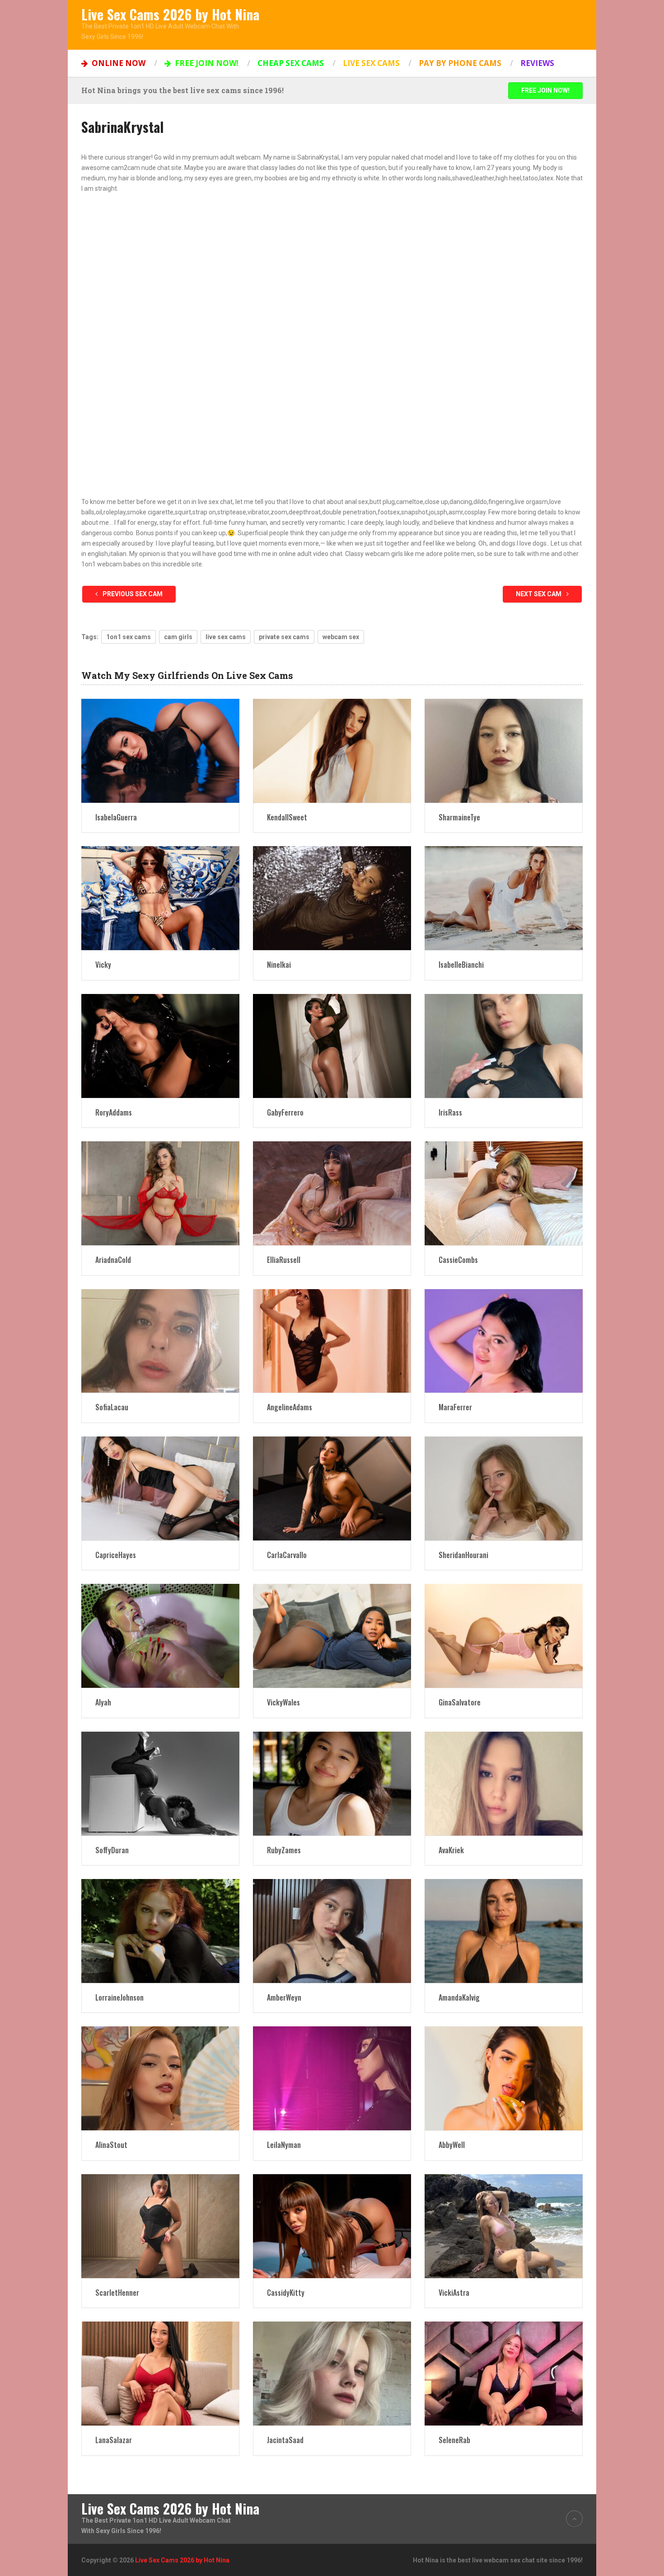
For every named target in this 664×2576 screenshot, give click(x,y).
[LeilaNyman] (332, 2078)
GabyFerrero (285, 1112)
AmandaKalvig (459, 1997)
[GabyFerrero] (332, 1046)
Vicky (103, 965)
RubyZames (284, 1850)
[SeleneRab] (504, 2373)
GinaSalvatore (460, 1702)
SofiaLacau (112, 1407)
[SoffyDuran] (160, 1784)
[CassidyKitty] (332, 2226)
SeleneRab (454, 2440)
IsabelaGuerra (116, 817)
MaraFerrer (455, 1407)
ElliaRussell (284, 1260)
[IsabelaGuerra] (160, 751)
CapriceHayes (116, 1555)
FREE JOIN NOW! (206, 63)
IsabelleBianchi (461, 965)
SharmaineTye (459, 817)
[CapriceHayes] (160, 1488)
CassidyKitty (286, 2293)
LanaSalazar (114, 2440)
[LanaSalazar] (160, 2373)
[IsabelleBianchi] (504, 898)
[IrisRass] (504, 1046)
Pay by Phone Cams (460, 63)
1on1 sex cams (129, 637)
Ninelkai (279, 965)
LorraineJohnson (119, 1997)
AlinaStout (111, 2145)
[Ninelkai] (332, 898)
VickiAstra (454, 2293)
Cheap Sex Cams (291, 63)
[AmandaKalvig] (504, 1931)
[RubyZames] (332, 1784)
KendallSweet (287, 817)
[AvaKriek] (504, 1784)
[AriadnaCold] (160, 1193)
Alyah (103, 1702)
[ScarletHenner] (160, 2226)
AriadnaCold (113, 1260)
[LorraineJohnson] (160, 1931)
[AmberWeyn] (332, 1931)
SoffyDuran (112, 1850)
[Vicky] (160, 898)
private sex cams (284, 637)
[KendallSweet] (332, 751)
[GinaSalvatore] (504, 1636)
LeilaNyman (284, 2145)
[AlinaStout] (160, 2078)
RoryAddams (114, 1112)
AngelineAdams (290, 1407)
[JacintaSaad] (332, 2373)
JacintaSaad (285, 2440)
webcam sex (341, 637)
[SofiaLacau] (160, 1341)
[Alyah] (160, 1636)
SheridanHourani (463, 1555)
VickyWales (283, 1702)
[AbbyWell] (504, 2078)
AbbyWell (452, 2145)
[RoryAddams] (160, 1046)
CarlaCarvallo (287, 1555)
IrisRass (450, 1112)
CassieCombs (458, 1260)
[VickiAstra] (504, 2226)
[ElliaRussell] (332, 1193)
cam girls (178, 637)
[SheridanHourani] (504, 1488)
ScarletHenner (117, 2293)
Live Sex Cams (371, 63)
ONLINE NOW (118, 63)
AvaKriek (451, 1850)
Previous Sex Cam (132, 594)
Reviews (537, 63)
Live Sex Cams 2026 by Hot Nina (170, 14)
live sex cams (226, 637)
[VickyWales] (332, 1636)
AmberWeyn (284, 1997)
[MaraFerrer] (504, 1341)
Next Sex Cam (539, 594)
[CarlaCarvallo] (332, 1488)
